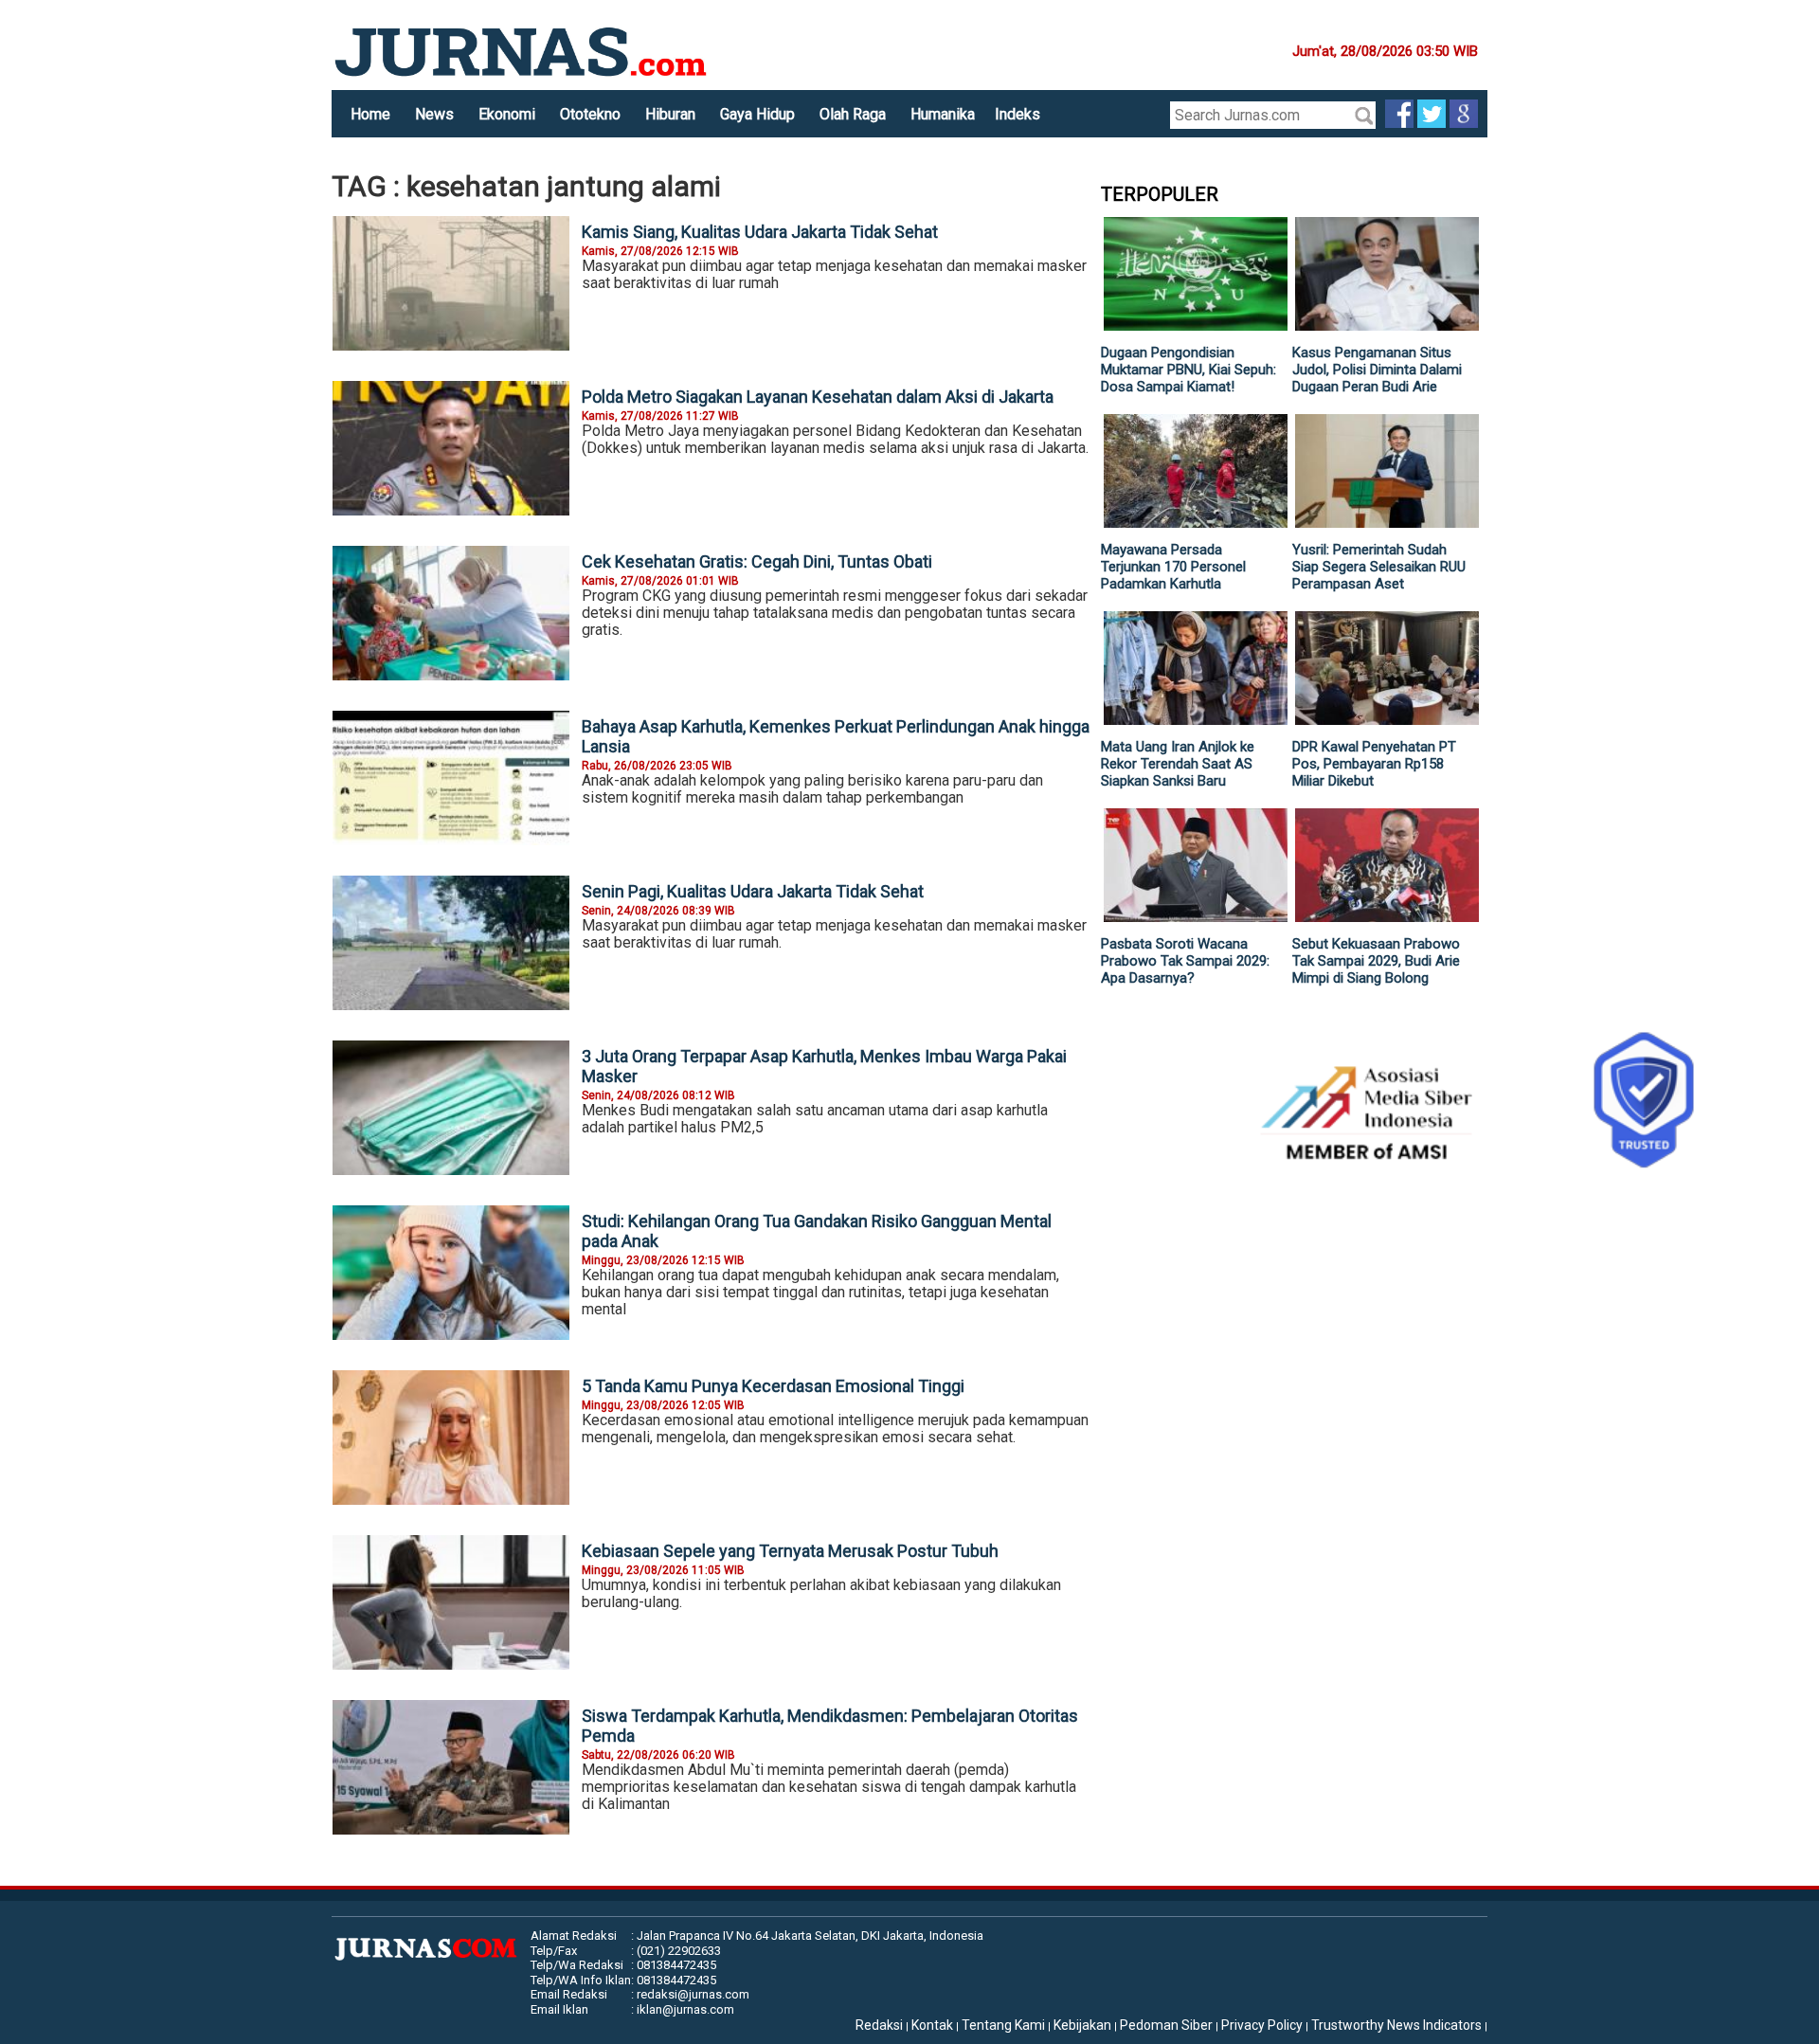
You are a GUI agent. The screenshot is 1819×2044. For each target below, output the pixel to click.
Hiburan (670, 114)
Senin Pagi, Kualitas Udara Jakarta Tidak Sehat (753, 891)
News (434, 114)
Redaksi (879, 2025)
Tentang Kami (1003, 2025)
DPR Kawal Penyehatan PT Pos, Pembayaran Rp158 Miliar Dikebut (1374, 764)
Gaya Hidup (757, 114)
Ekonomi (507, 114)
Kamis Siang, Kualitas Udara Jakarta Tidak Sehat (760, 232)
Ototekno (590, 114)
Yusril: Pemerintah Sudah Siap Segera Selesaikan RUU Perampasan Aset (1379, 567)
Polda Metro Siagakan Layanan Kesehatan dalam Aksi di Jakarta (818, 397)
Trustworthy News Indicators (1396, 2025)
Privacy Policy (1262, 2025)
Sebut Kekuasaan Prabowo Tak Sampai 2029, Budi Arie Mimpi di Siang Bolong (1376, 961)
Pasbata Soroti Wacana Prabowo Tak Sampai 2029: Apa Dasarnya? (1185, 961)
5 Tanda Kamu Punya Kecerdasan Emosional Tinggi (773, 1386)
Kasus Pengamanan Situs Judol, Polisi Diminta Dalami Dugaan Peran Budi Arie (1377, 370)
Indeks (1018, 114)
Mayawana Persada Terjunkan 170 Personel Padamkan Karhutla (1173, 567)
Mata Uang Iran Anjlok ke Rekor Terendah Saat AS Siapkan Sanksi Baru (1178, 764)
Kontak (932, 2025)
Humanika (943, 114)
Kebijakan (1082, 2025)
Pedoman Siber (1166, 2025)
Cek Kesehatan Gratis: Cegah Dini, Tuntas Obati (757, 561)
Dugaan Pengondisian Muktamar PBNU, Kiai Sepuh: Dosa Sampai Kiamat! (1189, 370)
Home (370, 114)
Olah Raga (853, 114)
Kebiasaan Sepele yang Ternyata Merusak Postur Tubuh (790, 1551)
